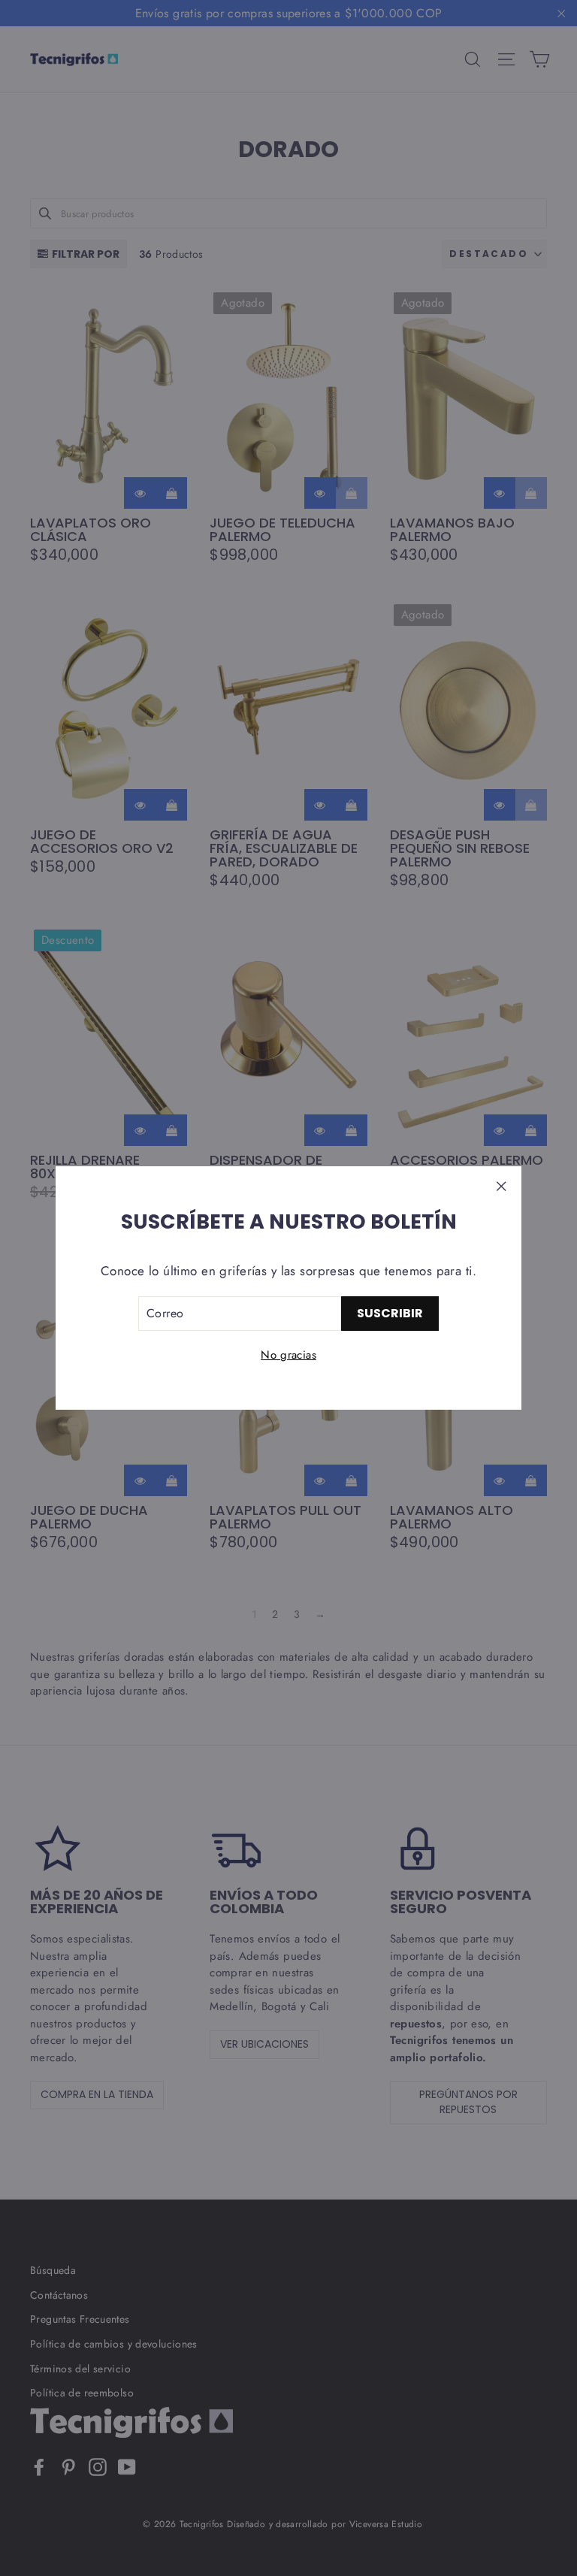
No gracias (288, 1355)
